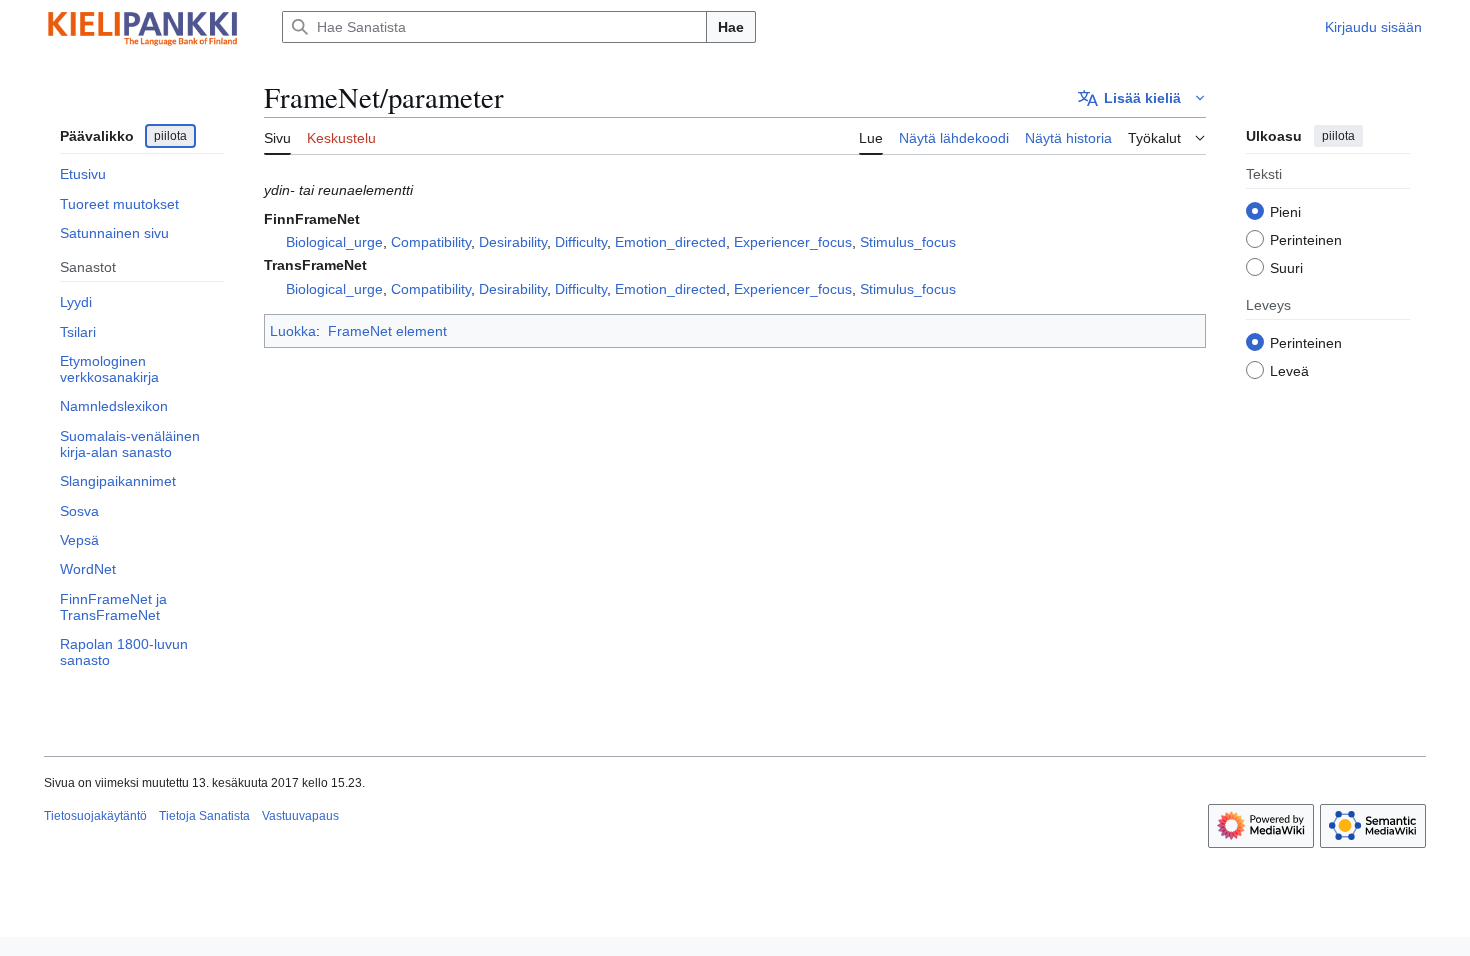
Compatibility (431, 242)
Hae (731, 27)
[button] (1142, 98)
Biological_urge (334, 242)
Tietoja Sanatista (204, 816)
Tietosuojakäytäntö (95, 816)
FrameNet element (387, 331)
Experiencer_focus (793, 242)
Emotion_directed (670, 242)
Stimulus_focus (908, 242)
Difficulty (581, 242)
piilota (170, 136)
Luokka (293, 331)
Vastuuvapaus (300, 816)
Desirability (513, 242)
